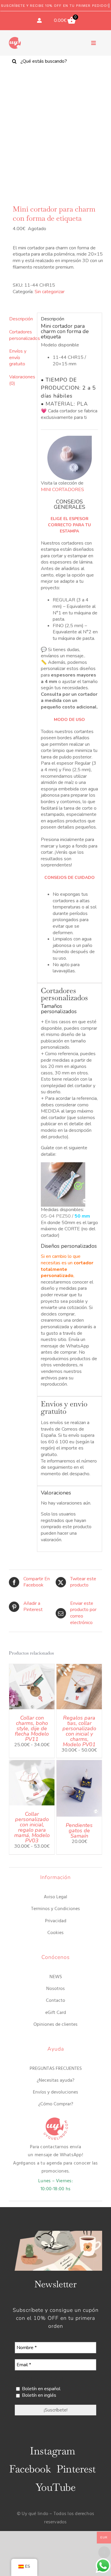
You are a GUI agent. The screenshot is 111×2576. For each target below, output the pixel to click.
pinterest (76, 2469)
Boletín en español (41, 2389)
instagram (52, 2451)
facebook (30, 2469)
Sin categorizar (50, 292)
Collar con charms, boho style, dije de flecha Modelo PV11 (32, 1728)
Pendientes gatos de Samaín (79, 1831)
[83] (55, 131)
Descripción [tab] (21, 319)
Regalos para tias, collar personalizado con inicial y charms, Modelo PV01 (79, 1731)
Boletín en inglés (38, 2395)
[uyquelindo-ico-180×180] (15, 39)
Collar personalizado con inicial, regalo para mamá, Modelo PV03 (32, 1827)
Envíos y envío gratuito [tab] (18, 357)
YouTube (55, 2487)
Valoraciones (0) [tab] (21, 380)
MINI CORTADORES (62, 490)
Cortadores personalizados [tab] (21, 335)
